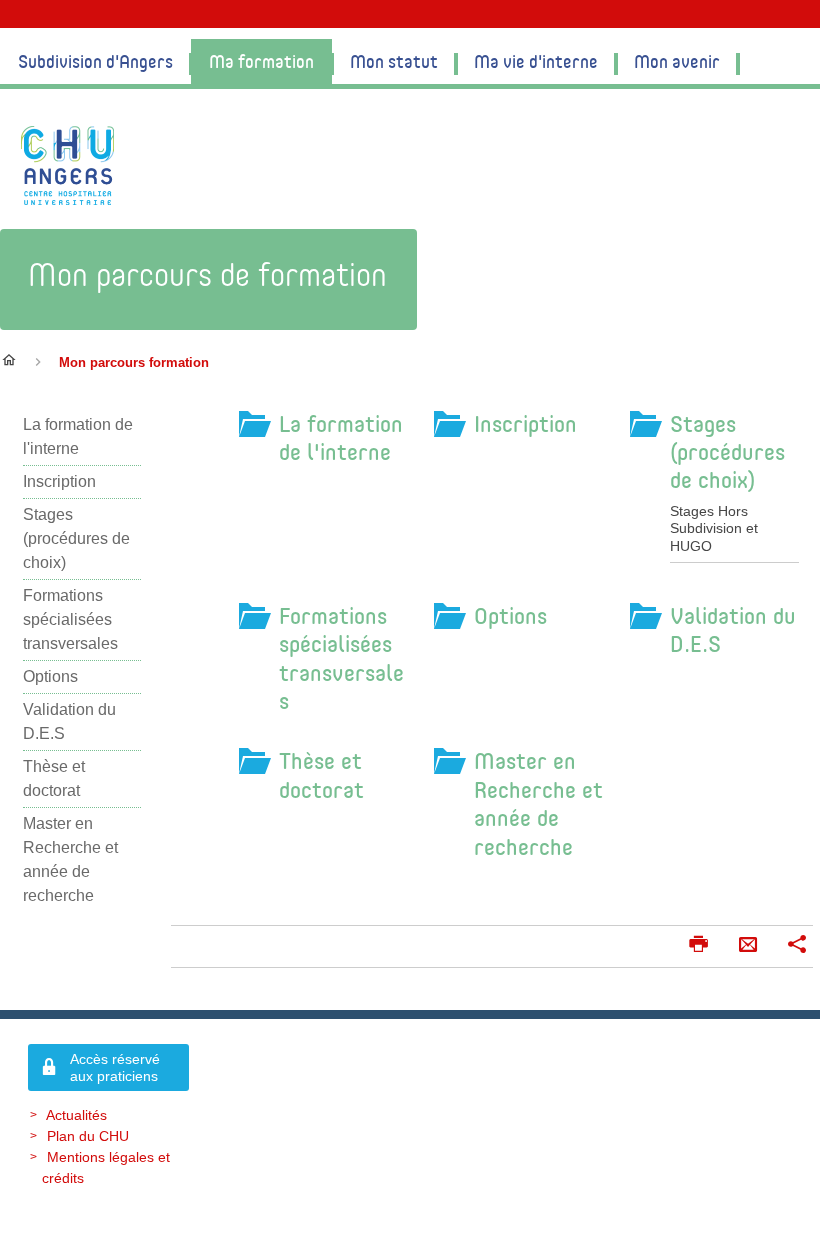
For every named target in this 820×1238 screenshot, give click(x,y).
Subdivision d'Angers (95, 61)
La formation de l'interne (341, 437)
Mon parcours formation (134, 362)
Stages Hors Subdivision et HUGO (714, 528)
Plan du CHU (88, 1136)
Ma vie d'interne (536, 61)
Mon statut (394, 61)
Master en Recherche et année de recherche (538, 803)
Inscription (525, 423)
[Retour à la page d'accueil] (67, 165)
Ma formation (261, 61)
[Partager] (797, 946)
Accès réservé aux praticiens (115, 1067)
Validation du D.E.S (733, 629)
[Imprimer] (698, 946)
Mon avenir (677, 61)
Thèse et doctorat (321, 774)
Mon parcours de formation (207, 274)
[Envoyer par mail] (748, 946)
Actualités (76, 1115)
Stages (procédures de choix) (727, 451)
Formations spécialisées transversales (341, 658)
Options (510, 615)
